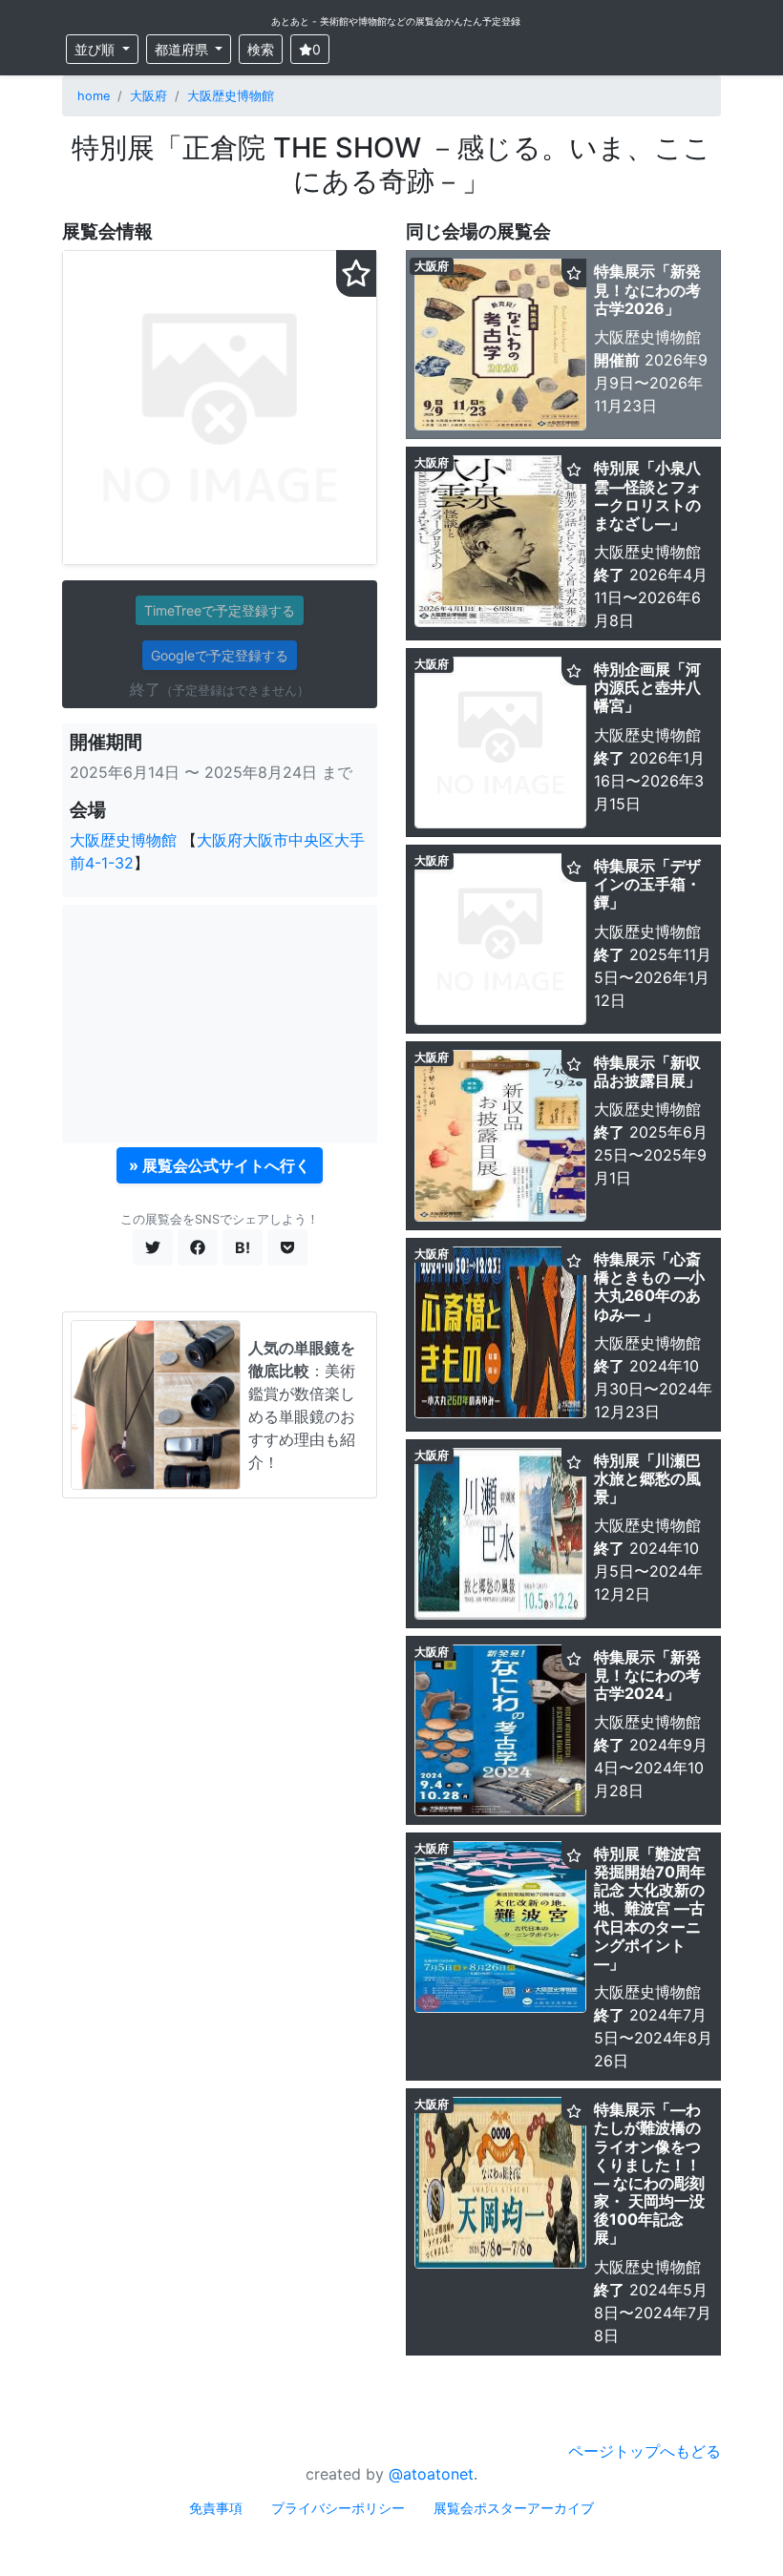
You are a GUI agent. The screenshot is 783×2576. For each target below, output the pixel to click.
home (94, 96)
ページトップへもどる (645, 2451)
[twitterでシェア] (153, 1247)
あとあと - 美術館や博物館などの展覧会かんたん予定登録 (396, 21)
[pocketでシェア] (287, 1247)
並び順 (96, 49)
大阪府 (148, 96)
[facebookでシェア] (198, 1247)
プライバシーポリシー (338, 2508)
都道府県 (183, 49)
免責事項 (216, 2508)
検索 (261, 49)
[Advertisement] (220, 1024)
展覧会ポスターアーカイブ (514, 2508)
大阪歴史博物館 (231, 96)
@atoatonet (431, 2474)
